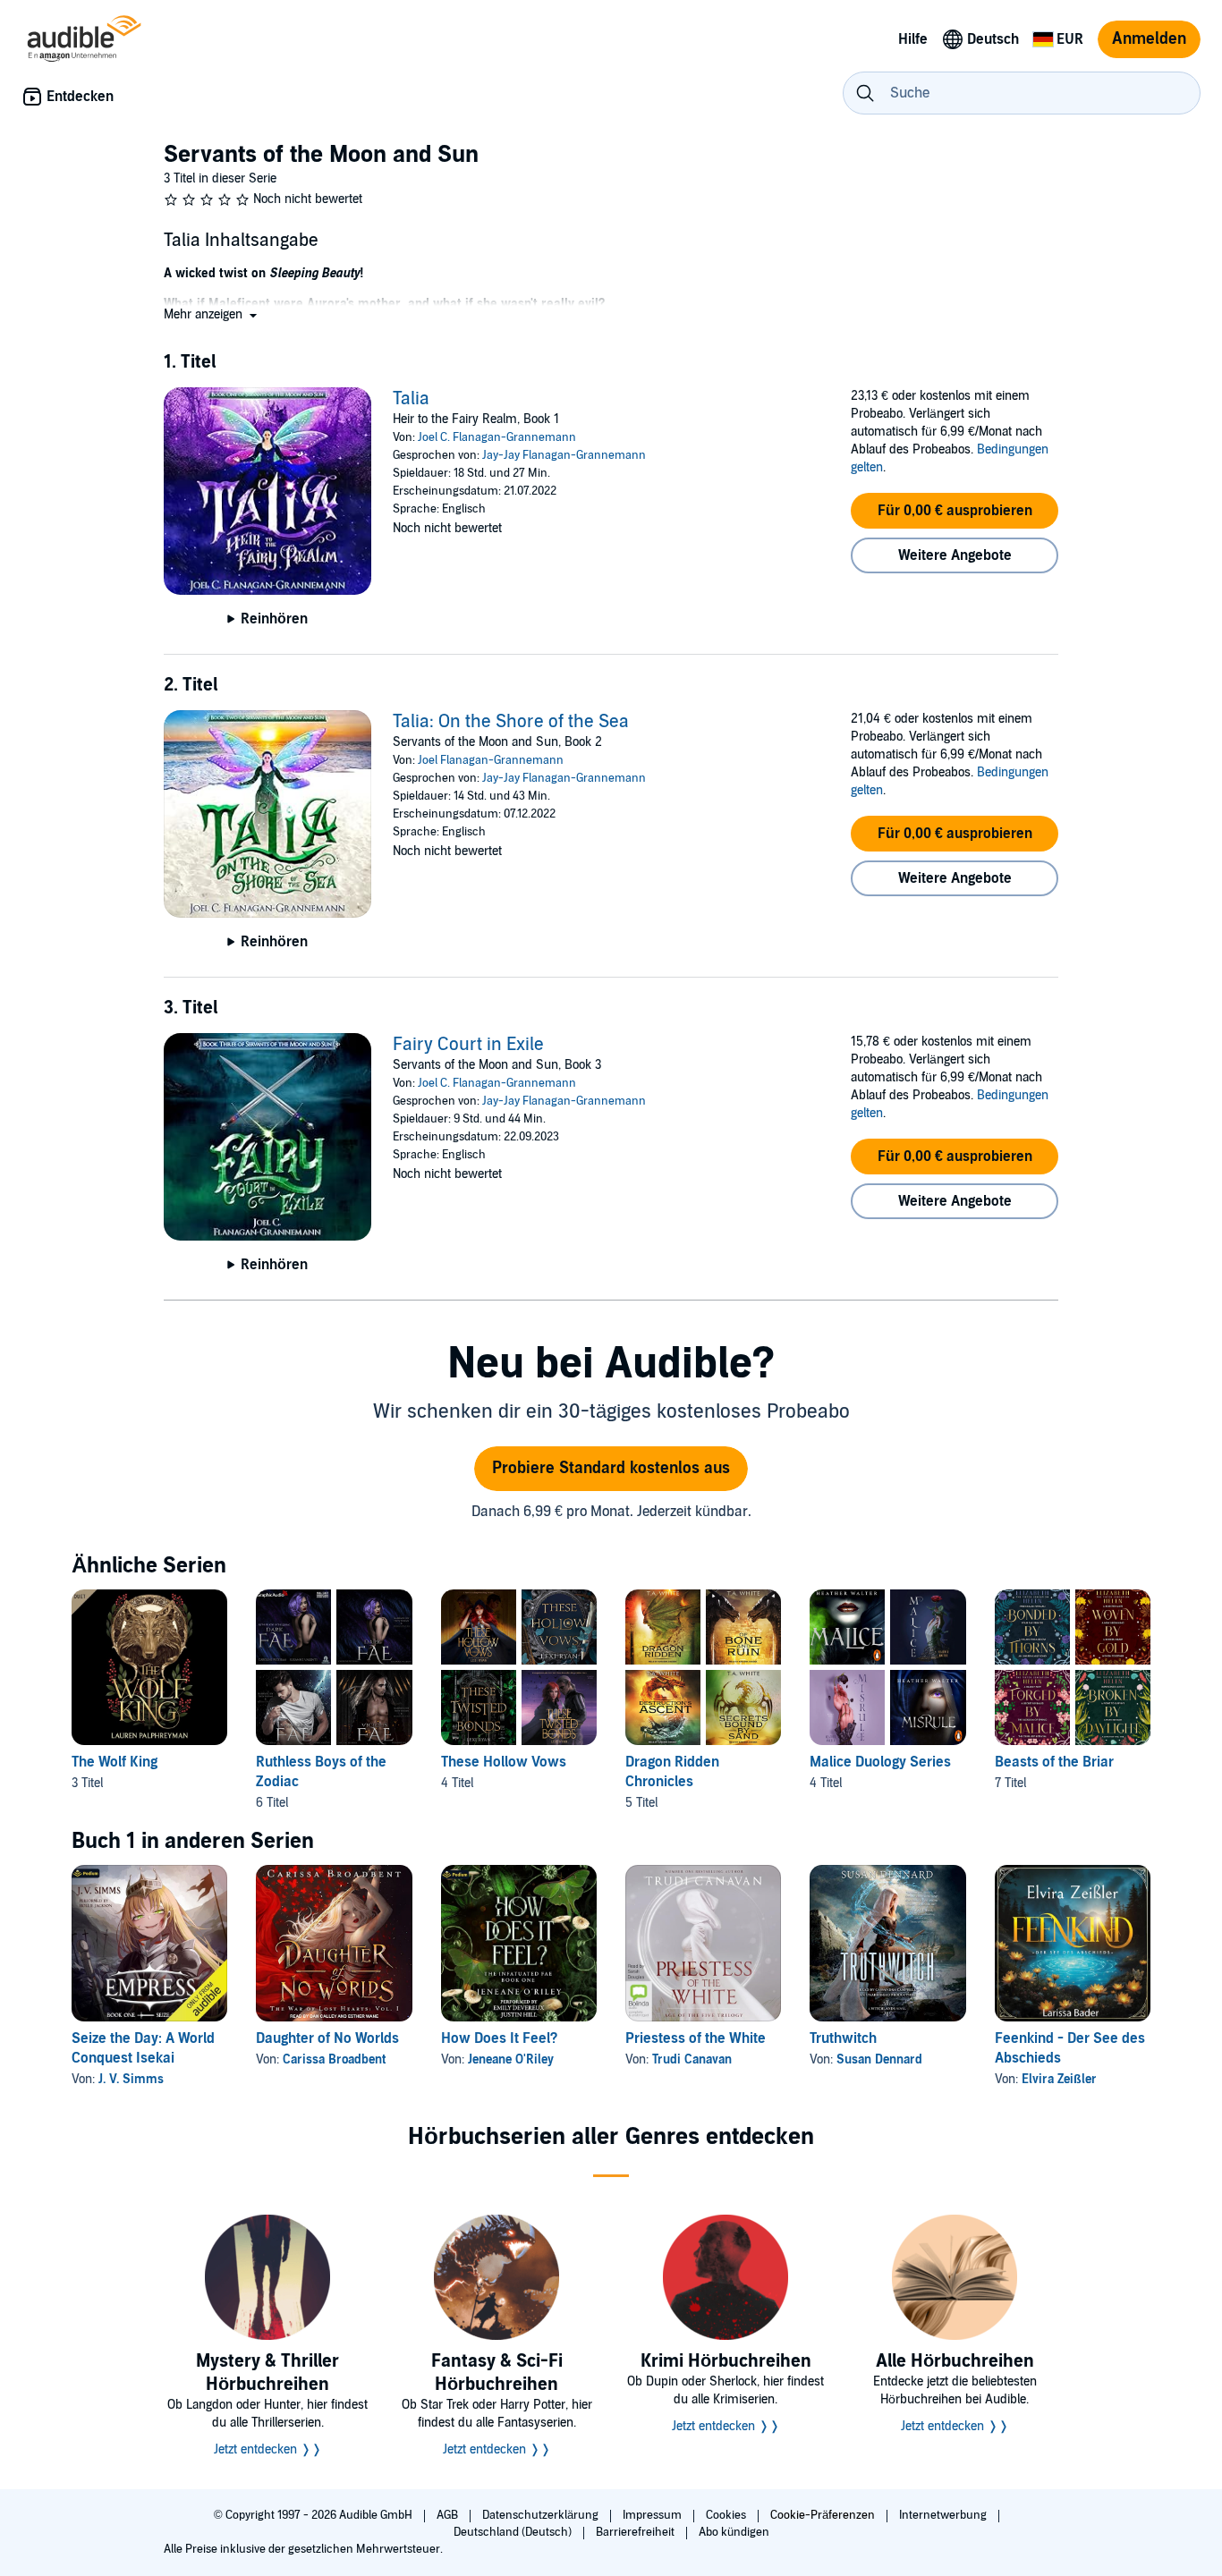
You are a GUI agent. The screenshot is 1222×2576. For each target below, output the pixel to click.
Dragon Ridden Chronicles (672, 1772)
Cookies (727, 2515)
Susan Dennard (879, 2059)
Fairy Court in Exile (468, 1045)
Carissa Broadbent (334, 2059)
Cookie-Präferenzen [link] (823, 2515)
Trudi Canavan (692, 2059)
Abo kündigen (734, 2532)
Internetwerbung (944, 2515)
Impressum (653, 2515)
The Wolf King (115, 1762)
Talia (411, 399)
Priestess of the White (696, 2038)
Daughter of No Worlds (327, 2038)
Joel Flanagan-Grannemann (491, 760)
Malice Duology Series (880, 1762)
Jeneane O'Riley (511, 2059)
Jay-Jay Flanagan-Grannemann (564, 455)
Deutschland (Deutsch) (514, 2532)
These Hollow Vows (504, 1762)
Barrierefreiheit (636, 2532)
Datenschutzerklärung (542, 2515)
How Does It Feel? (499, 2038)
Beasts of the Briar (1054, 1762)
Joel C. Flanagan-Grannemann (497, 437)
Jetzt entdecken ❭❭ (268, 2449)
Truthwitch (843, 2038)
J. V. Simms (131, 2079)
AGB (449, 2515)
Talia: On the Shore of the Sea (511, 722)
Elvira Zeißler (1059, 2079)
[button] (212, 314)
